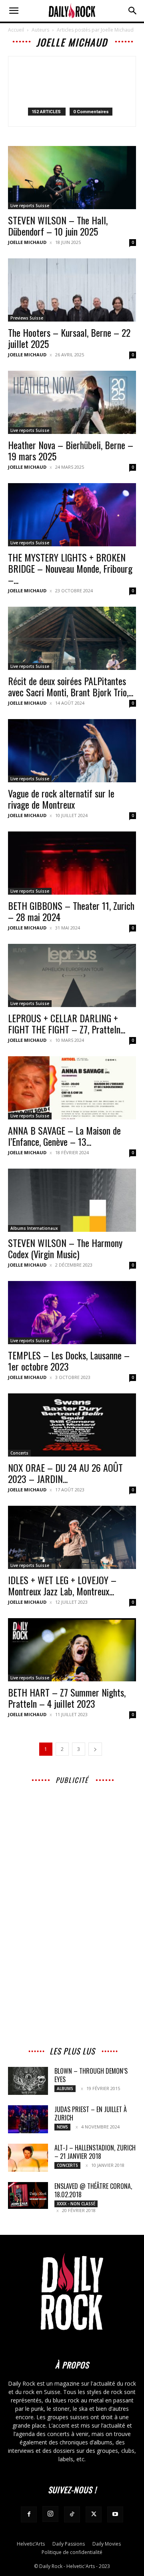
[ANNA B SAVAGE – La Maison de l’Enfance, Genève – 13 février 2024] (72, 1088)
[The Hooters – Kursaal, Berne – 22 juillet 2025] (72, 290)
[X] (94, 2514)
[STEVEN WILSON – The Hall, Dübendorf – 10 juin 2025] (72, 178)
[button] (14, 11)
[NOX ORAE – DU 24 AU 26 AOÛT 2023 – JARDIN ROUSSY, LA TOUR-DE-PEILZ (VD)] (72, 1425)
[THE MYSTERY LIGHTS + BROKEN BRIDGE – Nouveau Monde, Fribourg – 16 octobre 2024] (72, 515)
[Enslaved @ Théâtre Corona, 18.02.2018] (28, 2195)
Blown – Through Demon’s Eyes (91, 2075)
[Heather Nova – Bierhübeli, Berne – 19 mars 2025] (72, 402)
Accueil (16, 30)
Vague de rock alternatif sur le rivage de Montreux (61, 799)
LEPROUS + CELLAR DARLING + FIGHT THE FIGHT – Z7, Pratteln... (67, 1023)
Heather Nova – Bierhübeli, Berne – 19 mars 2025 (71, 450)
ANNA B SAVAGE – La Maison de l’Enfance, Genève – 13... (64, 1136)
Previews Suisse (27, 318)
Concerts (19, 1453)
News (62, 2127)
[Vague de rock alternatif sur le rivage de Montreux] (72, 751)
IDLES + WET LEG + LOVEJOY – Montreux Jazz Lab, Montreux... (62, 1585)
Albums (65, 2088)
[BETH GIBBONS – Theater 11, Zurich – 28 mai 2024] (72, 863)
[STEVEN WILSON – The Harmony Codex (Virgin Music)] (72, 1200)
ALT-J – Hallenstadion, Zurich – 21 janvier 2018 (95, 2152)
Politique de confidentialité (72, 2552)
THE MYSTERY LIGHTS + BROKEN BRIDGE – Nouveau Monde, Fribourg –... (70, 568)
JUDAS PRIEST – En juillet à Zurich (91, 2113)
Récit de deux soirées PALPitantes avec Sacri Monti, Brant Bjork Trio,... (71, 686)
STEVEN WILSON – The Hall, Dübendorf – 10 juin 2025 (58, 226)
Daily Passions (69, 2544)
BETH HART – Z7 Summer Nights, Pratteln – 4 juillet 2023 (67, 1698)
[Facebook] (29, 2514)
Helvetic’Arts (31, 2544)
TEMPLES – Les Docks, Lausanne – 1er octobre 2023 (69, 1361)
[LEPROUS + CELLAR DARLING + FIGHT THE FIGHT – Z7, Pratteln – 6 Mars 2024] (72, 975)
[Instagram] (50, 2514)
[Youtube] (115, 2514)
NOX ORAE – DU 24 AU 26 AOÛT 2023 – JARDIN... (65, 1473)
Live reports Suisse (30, 206)
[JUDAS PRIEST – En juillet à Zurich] (28, 2119)
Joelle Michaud (27, 242)
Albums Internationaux (34, 1228)
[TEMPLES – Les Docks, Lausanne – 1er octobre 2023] (72, 1313)
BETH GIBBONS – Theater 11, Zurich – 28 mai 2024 (71, 911)
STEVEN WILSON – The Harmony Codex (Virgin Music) (65, 1248)
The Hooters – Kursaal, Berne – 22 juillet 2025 (69, 338)
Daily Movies (107, 2544)
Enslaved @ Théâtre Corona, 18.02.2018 (93, 2190)
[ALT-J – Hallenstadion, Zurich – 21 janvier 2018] (28, 2158)
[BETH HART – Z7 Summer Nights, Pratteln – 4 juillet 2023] (72, 1650)
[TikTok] (72, 2514)
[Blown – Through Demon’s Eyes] (28, 2081)
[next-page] (95, 1749)
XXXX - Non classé (76, 2204)
